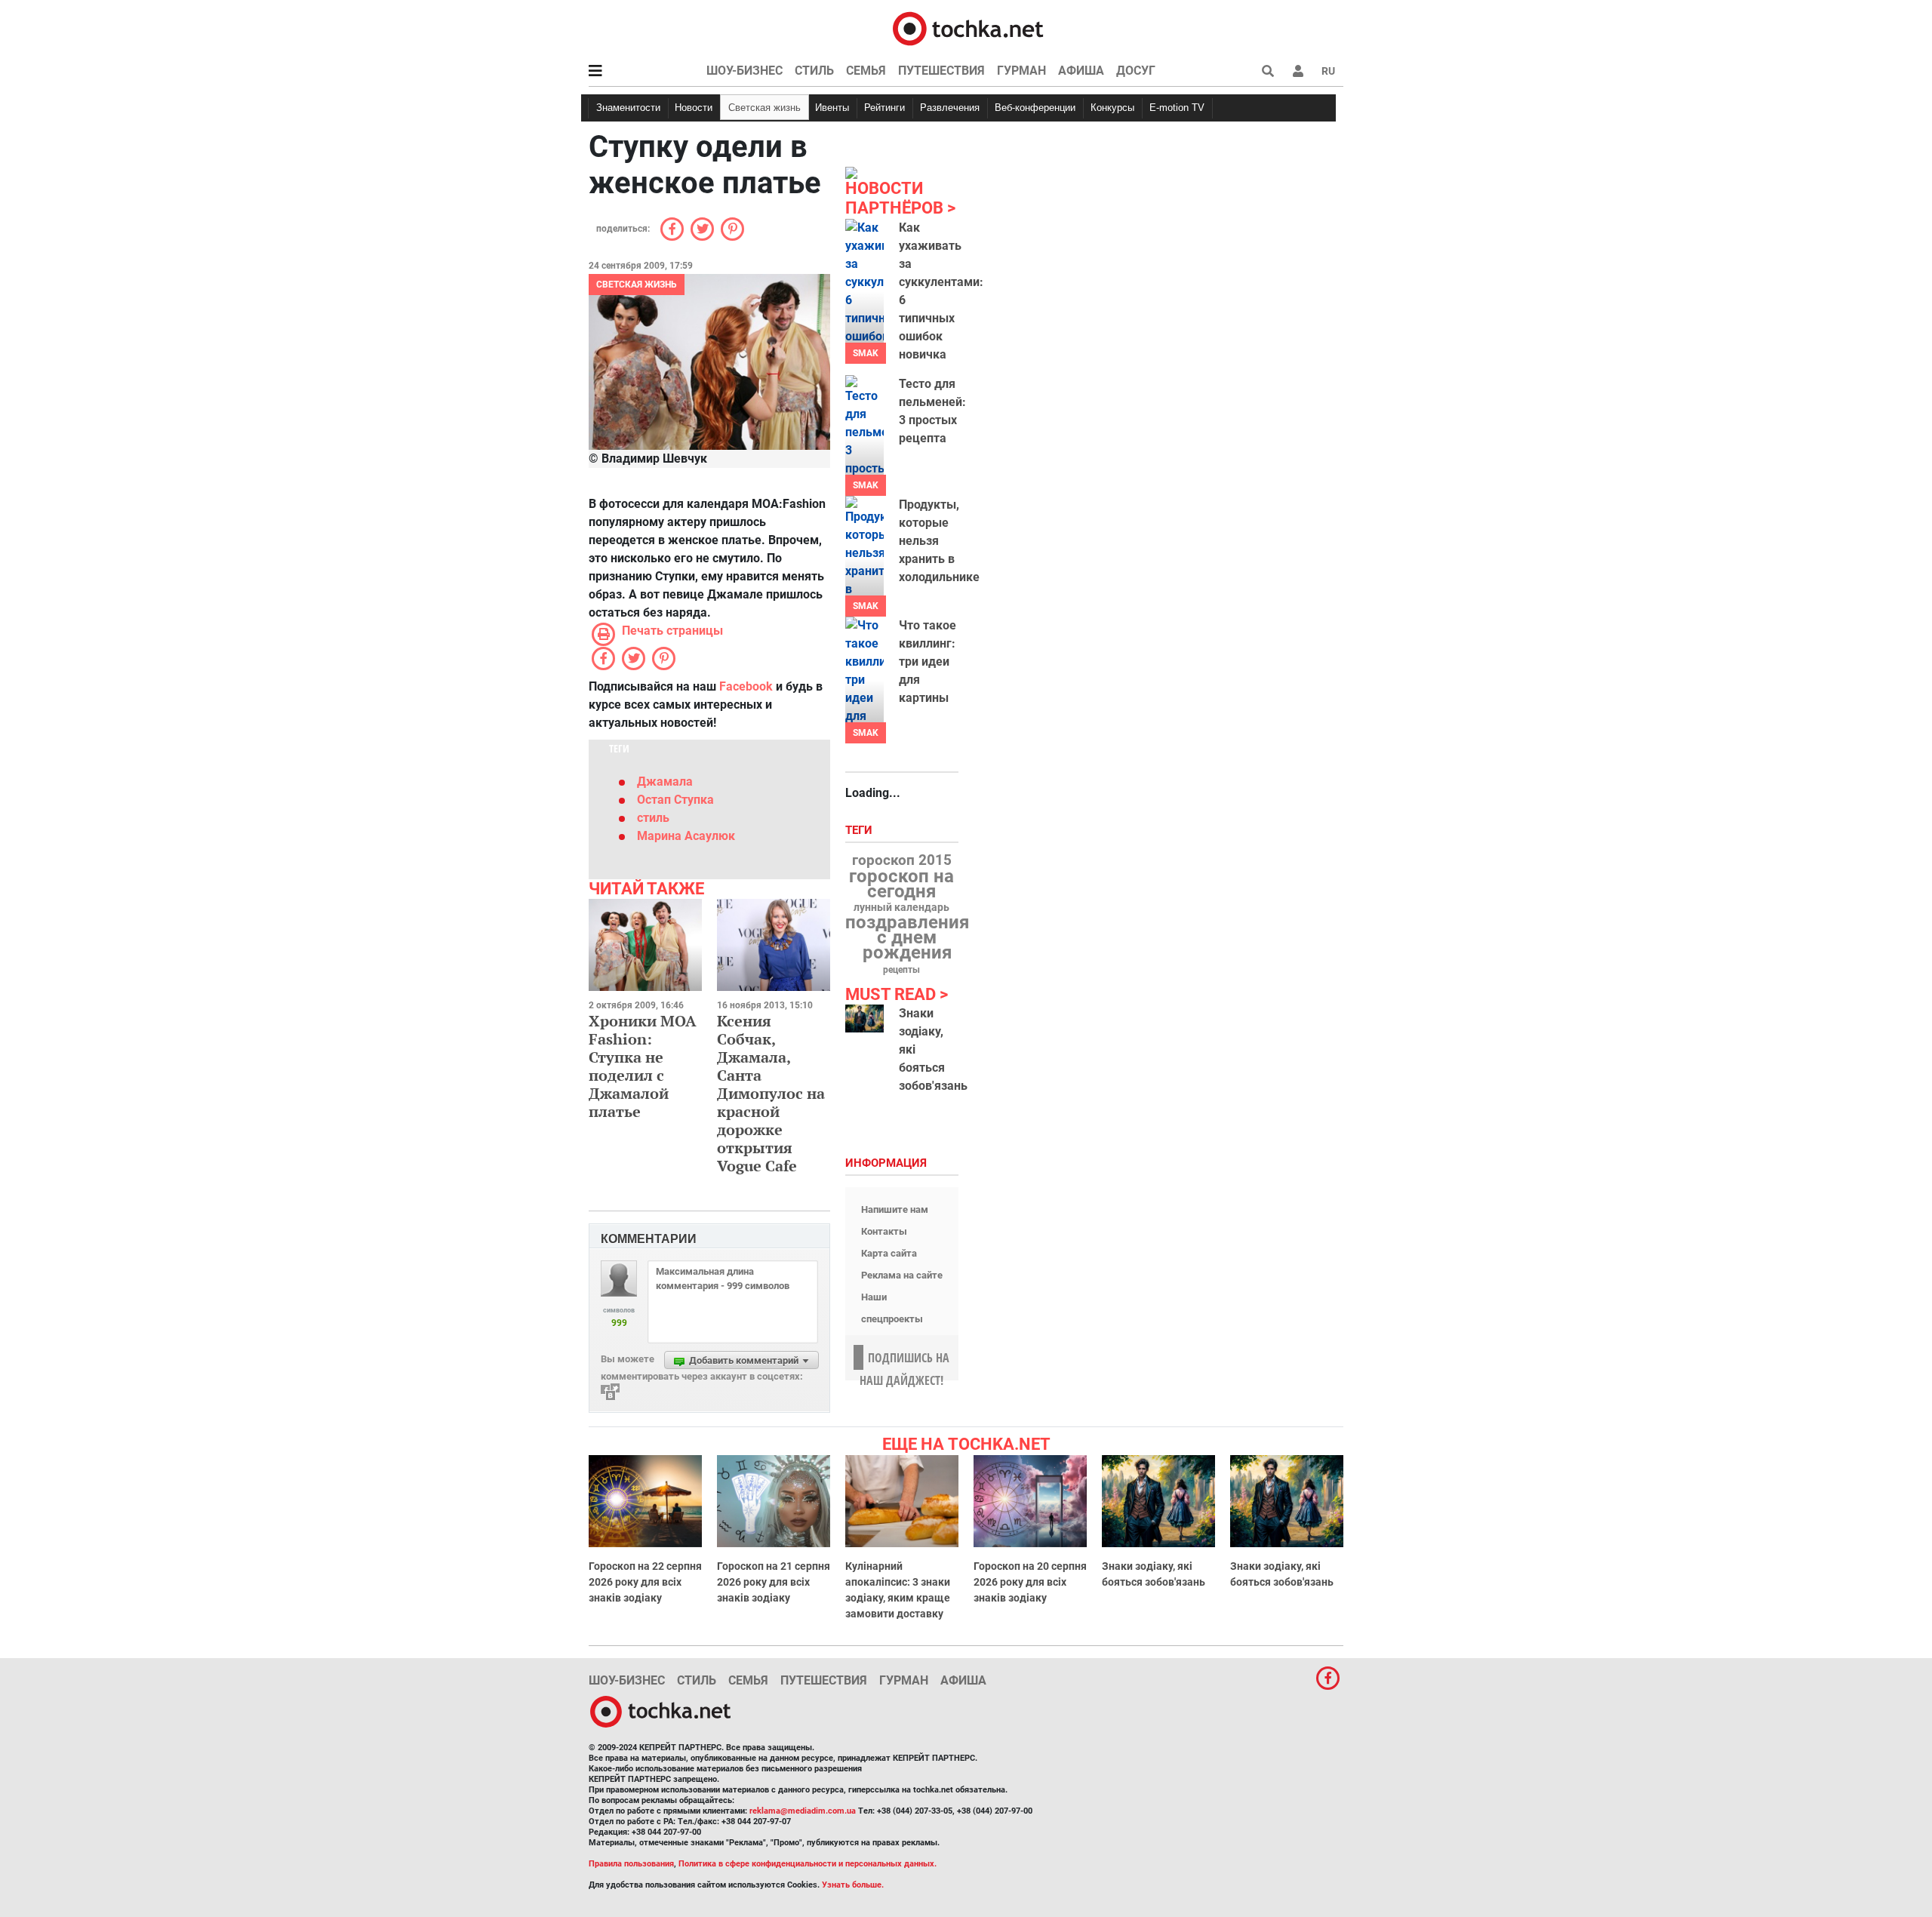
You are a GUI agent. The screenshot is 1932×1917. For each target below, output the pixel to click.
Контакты (884, 1231)
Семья (866, 71)
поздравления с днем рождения (907, 937)
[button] (1298, 71)
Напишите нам (895, 1209)
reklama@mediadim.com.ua (803, 1811)
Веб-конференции (1035, 108)
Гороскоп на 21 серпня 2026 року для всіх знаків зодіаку (774, 1582)
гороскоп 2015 (902, 860)
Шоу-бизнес (744, 71)
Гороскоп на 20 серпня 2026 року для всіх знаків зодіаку (1030, 1582)
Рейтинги (884, 108)
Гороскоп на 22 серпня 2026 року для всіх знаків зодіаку (645, 1582)
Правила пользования (631, 1864)
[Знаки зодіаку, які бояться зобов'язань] (864, 1019)
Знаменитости (628, 108)
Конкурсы (1112, 108)
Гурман (1021, 71)
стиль (653, 818)
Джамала (665, 782)
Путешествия (941, 71)
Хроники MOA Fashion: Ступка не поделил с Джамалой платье (643, 1066)
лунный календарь (901, 908)
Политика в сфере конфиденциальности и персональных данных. (808, 1864)
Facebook (746, 686)
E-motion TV (1177, 108)
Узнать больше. (853, 1885)
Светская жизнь (764, 108)
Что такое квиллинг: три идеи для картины (928, 662)
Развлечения (950, 108)
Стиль (814, 71)
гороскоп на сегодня (901, 884)
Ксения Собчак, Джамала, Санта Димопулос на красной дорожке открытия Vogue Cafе (771, 1093)
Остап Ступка (675, 800)
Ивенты (832, 108)
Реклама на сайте (902, 1275)
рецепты (901, 970)
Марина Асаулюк (686, 836)
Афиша (1081, 71)
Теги (860, 831)
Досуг (1136, 71)
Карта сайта (889, 1253)
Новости (694, 108)
